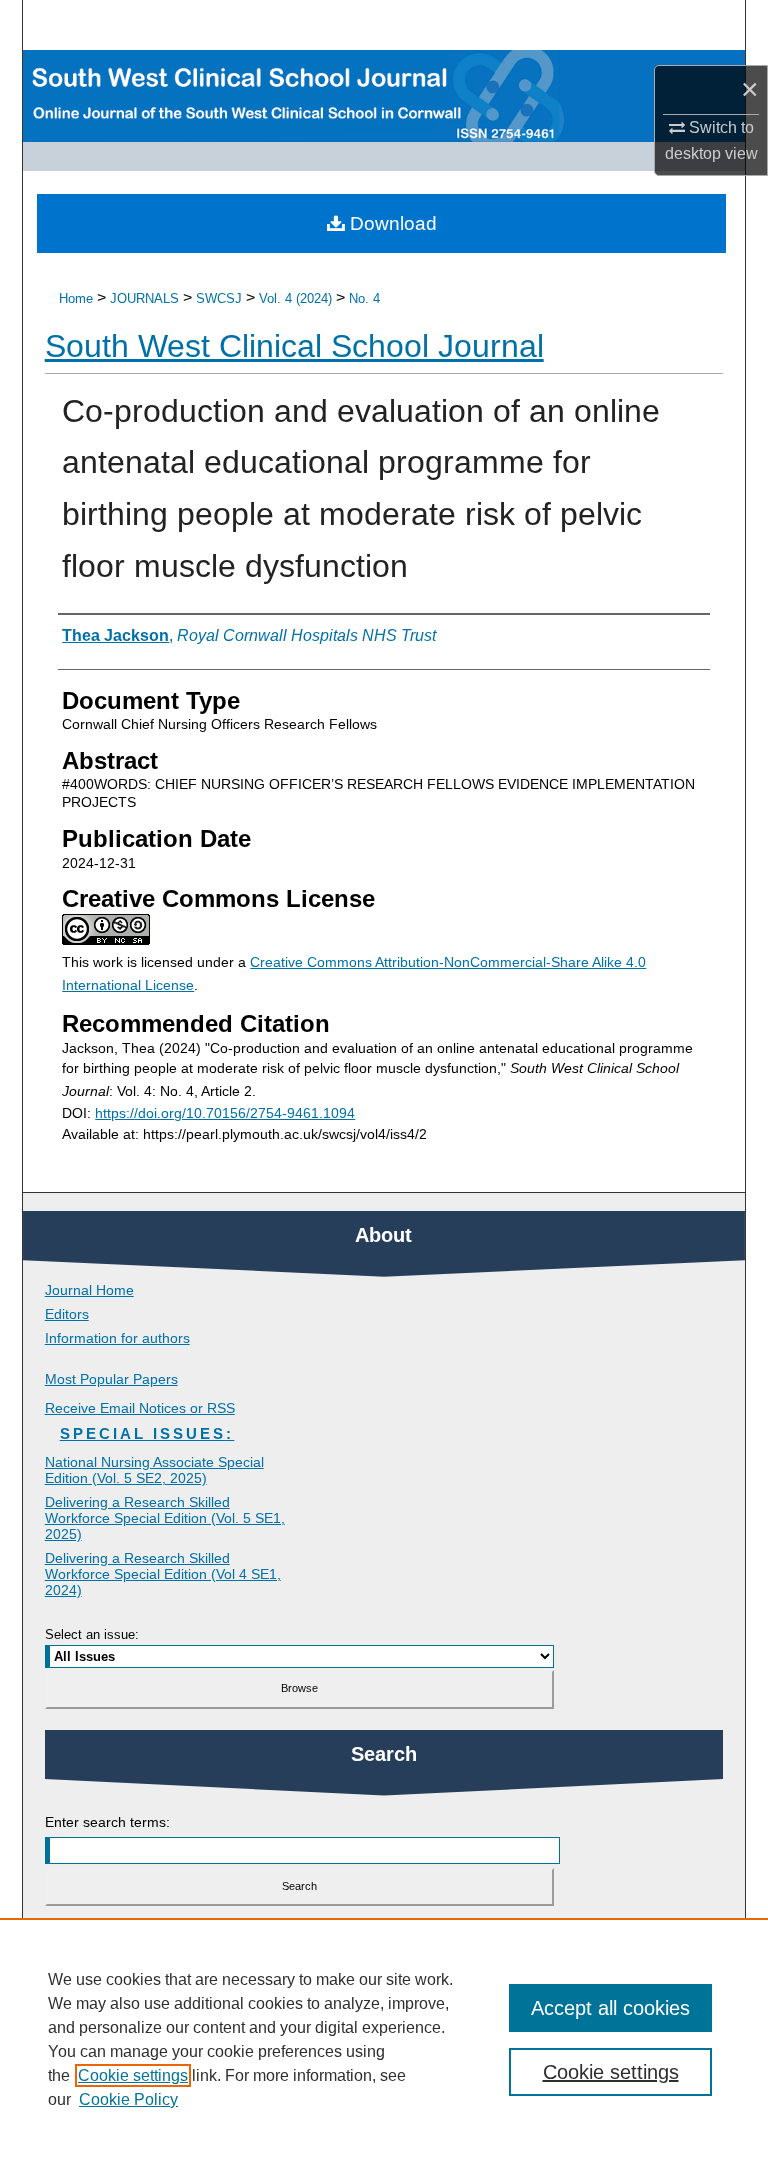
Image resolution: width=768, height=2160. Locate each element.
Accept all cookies (610, 2008)
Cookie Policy (128, 2099)
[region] (384, 2039)
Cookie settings (133, 2075)
